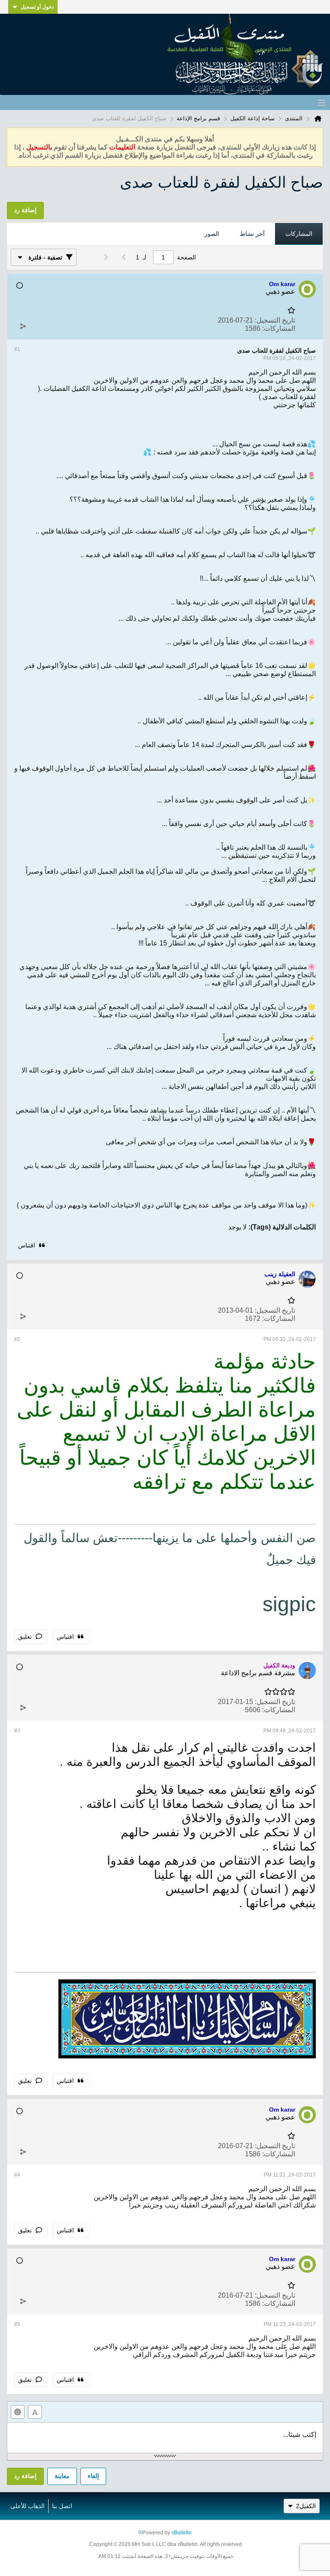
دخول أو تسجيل (37, 7)
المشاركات (299, 234)
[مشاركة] (23, 326)
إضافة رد (25, 2476)
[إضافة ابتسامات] (18, 2412)
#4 (17, 2175)
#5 (17, 2324)
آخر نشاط (252, 234)
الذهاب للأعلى (27, 2506)
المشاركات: (279, 328)
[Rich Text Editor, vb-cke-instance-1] (165, 2438)
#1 (17, 349)
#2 (17, 1339)
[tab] (299, 234)
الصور (212, 234)
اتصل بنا (62, 2506)
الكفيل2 (306, 2506)
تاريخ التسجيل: (275, 320)
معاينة (62, 2476)
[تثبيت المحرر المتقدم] (35, 2412)
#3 (17, 1731)
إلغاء (93, 2476)
